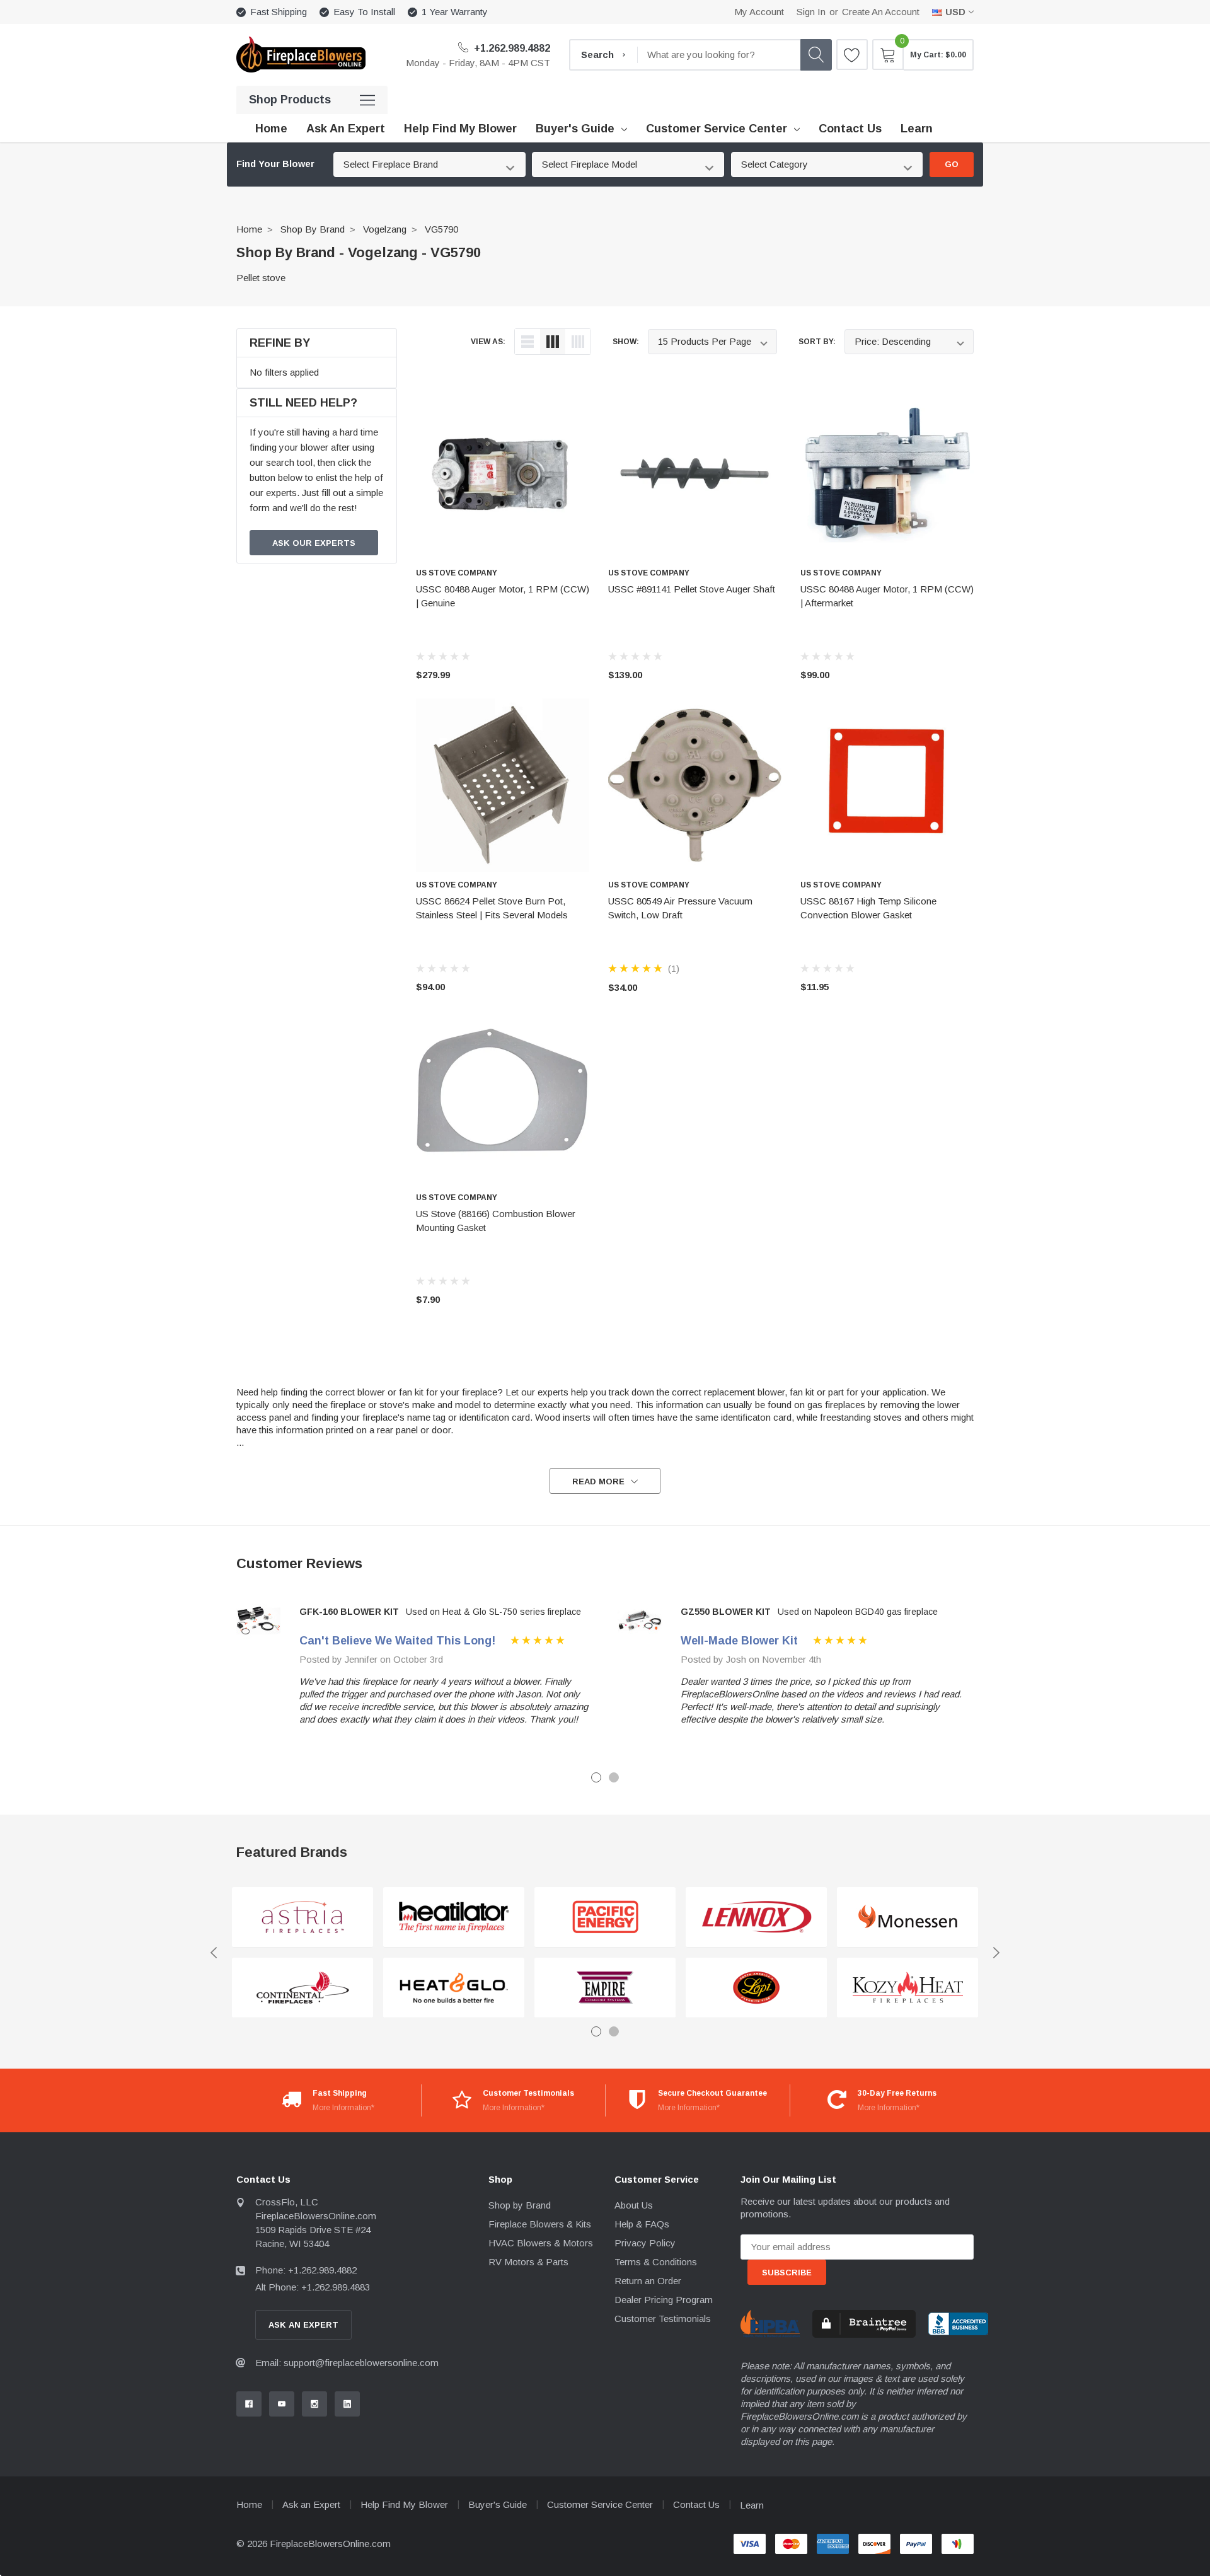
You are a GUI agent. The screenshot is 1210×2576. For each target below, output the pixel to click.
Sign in (811, 12)
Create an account (881, 12)
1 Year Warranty (455, 12)
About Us (634, 2205)
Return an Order (648, 2281)
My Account (759, 12)
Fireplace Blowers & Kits (540, 2224)
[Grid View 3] (553, 342)
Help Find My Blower (404, 2504)
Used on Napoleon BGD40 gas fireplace (858, 1612)
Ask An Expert (303, 2325)
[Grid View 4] (578, 342)
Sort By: (817, 342)
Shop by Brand (313, 229)
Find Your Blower (275, 164)
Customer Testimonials (663, 2319)
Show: (626, 342)
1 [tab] (596, 1777)
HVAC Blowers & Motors (541, 2243)
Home (249, 229)
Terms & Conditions (656, 2262)
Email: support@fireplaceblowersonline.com (347, 2363)
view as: (488, 342)
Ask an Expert (311, 2504)
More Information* (343, 2108)
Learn (752, 2505)
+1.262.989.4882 (511, 48)
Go (952, 164)
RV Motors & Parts (528, 2262)
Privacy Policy (645, 2243)
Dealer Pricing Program (664, 2300)
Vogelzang (385, 229)
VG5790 (441, 229)
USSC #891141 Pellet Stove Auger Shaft (692, 589)
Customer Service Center (717, 129)
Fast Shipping (279, 12)
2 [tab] (614, 1777)
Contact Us (696, 2504)
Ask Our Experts (314, 543)
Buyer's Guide (575, 129)
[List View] (527, 342)
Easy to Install (364, 12)
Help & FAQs (642, 2224)
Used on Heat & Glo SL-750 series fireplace (493, 1612)
